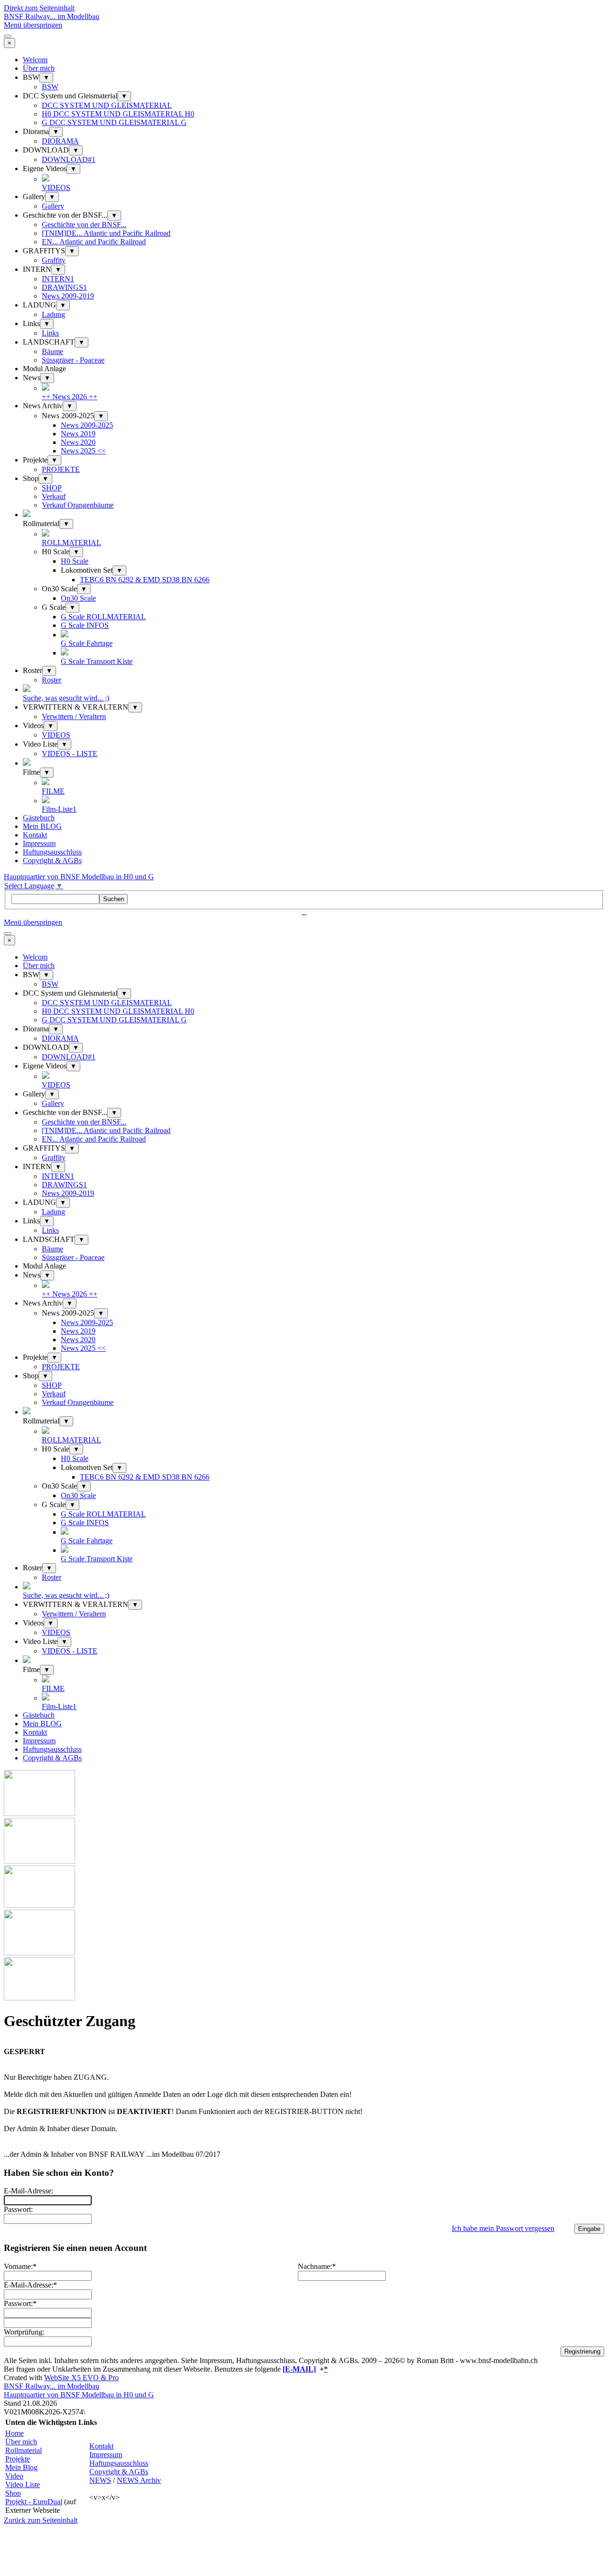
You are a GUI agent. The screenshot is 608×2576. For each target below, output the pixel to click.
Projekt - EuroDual (34, 2502)
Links (50, 333)
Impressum (39, 843)
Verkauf (54, 496)
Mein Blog (21, 2467)
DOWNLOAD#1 (69, 159)
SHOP (52, 488)
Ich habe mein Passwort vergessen (503, 2228)
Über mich (39, 68)
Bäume (52, 351)
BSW (50, 87)
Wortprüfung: (24, 2332)
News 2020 (78, 442)
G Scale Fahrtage (87, 643)
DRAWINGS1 (64, 287)
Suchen (114, 899)
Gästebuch (39, 818)
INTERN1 (58, 279)
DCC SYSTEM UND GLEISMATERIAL (107, 105)
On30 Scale (78, 598)
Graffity (54, 260)
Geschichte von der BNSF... (84, 225)
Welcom (35, 60)
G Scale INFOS (85, 625)
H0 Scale (75, 561)
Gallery (53, 206)
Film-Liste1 (59, 809)
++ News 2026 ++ (70, 397)
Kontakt (35, 835)
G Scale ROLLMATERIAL (103, 617)
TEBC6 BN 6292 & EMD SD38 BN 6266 (145, 580)
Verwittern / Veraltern (74, 716)
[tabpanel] (304, 2365)
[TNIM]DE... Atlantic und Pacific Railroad (106, 233)
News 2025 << (83, 451)
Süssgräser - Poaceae (73, 360)
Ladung (53, 314)
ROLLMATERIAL (71, 543)
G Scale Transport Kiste (97, 661)
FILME (53, 791)
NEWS (100, 2480)
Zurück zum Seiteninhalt (41, 2520)
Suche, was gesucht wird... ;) (66, 698)
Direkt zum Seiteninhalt (39, 8)
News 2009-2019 (68, 296)
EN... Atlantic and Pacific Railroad (94, 242)
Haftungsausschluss (52, 852)
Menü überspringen (33, 25)
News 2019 (78, 434)
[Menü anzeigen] (8, 36)
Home (14, 2433)
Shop (13, 2493)
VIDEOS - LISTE (70, 754)
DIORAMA (60, 141)
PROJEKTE (61, 469)
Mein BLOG (42, 826)
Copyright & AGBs (52, 860)
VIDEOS (56, 187)
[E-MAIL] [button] (299, 2369)
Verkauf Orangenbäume (78, 505)
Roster (52, 680)
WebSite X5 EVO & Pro (81, 2378)
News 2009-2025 (87, 425)
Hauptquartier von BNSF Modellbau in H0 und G (79, 877)
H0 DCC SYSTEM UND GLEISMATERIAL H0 (118, 114)
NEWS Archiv (139, 2480)
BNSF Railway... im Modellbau (52, 16)
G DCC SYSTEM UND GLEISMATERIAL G (114, 122)
